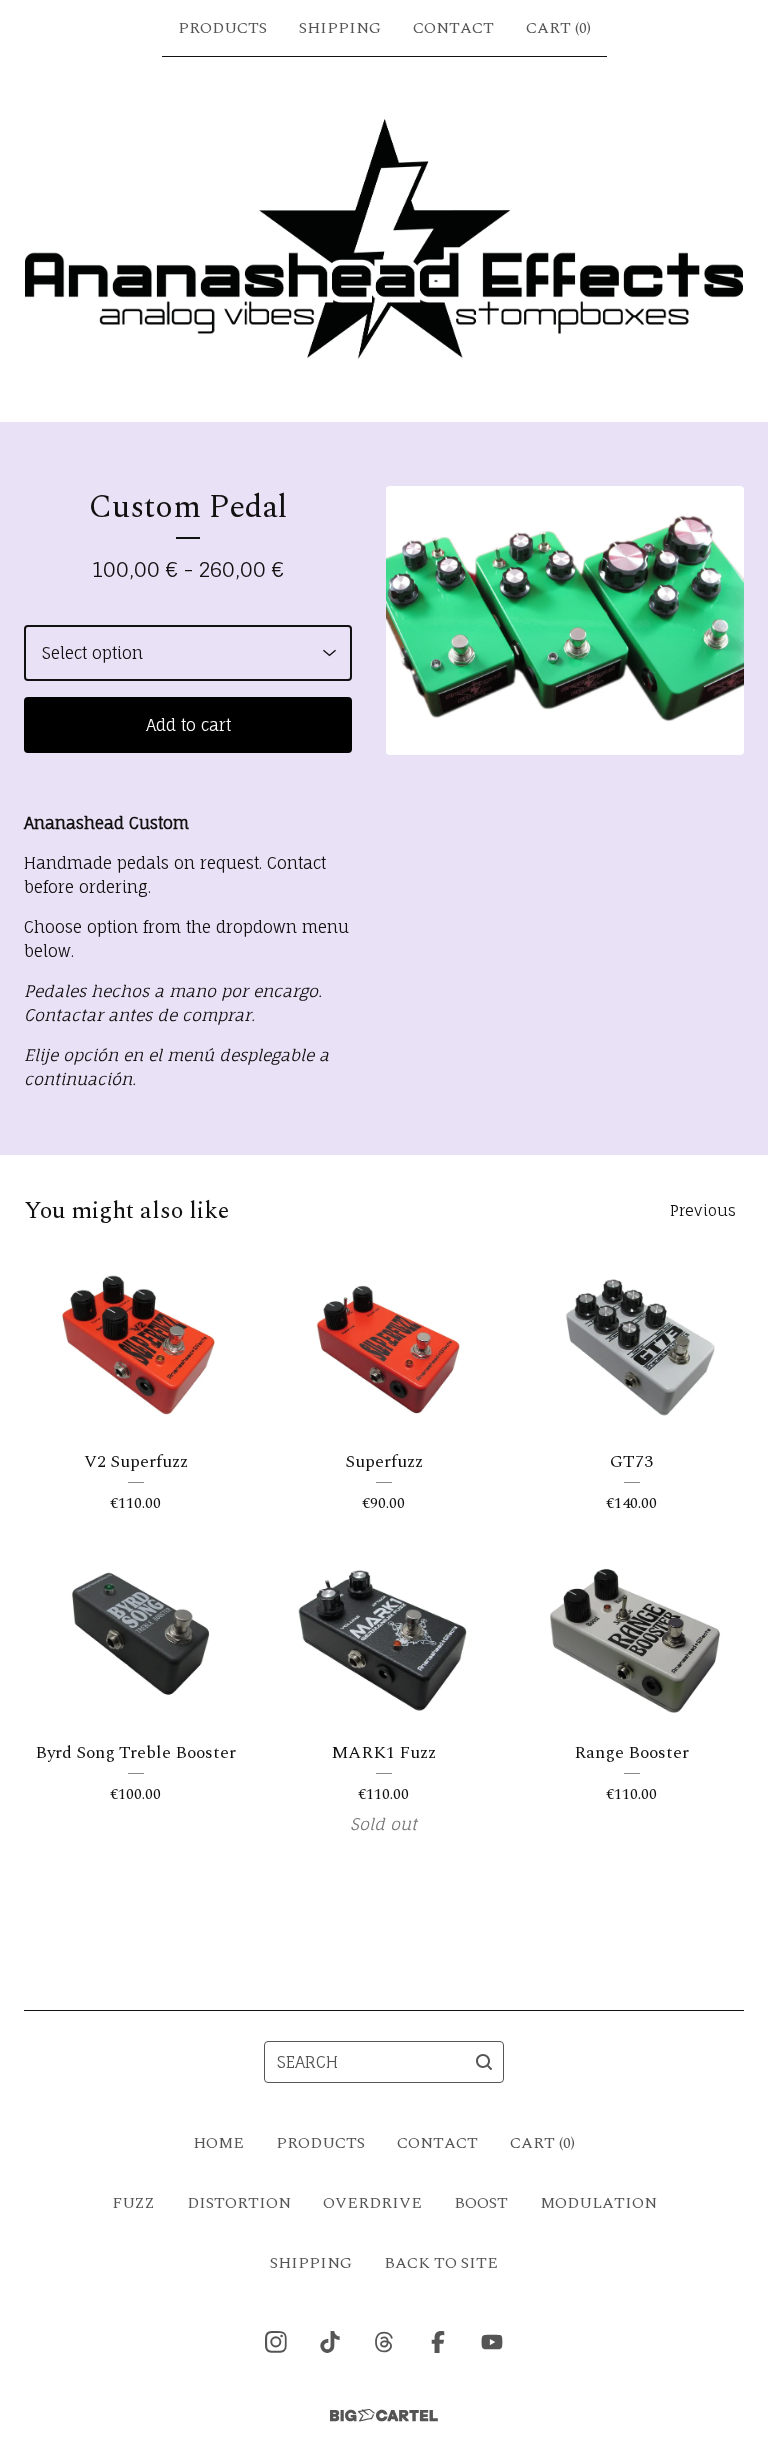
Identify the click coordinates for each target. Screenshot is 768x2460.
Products (222, 28)
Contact (453, 28)
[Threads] (384, 2342)
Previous (703, 1210)
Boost (481, 2203)
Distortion (239, 2203)
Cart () (558, 28)
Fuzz (133, 2203)
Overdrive (372, 2203)
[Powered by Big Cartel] (384, 2415)
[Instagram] (276, 2342)
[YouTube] (492, 2342)
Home (218, 2143)
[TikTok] (330, 2342)
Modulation (598, 2203)
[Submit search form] (484, 2062)
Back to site (441, 2263)
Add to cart (188, 725)
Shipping (340, 28)
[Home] (384, 239)
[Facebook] (438, 2342)
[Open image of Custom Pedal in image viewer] (565, 620)
